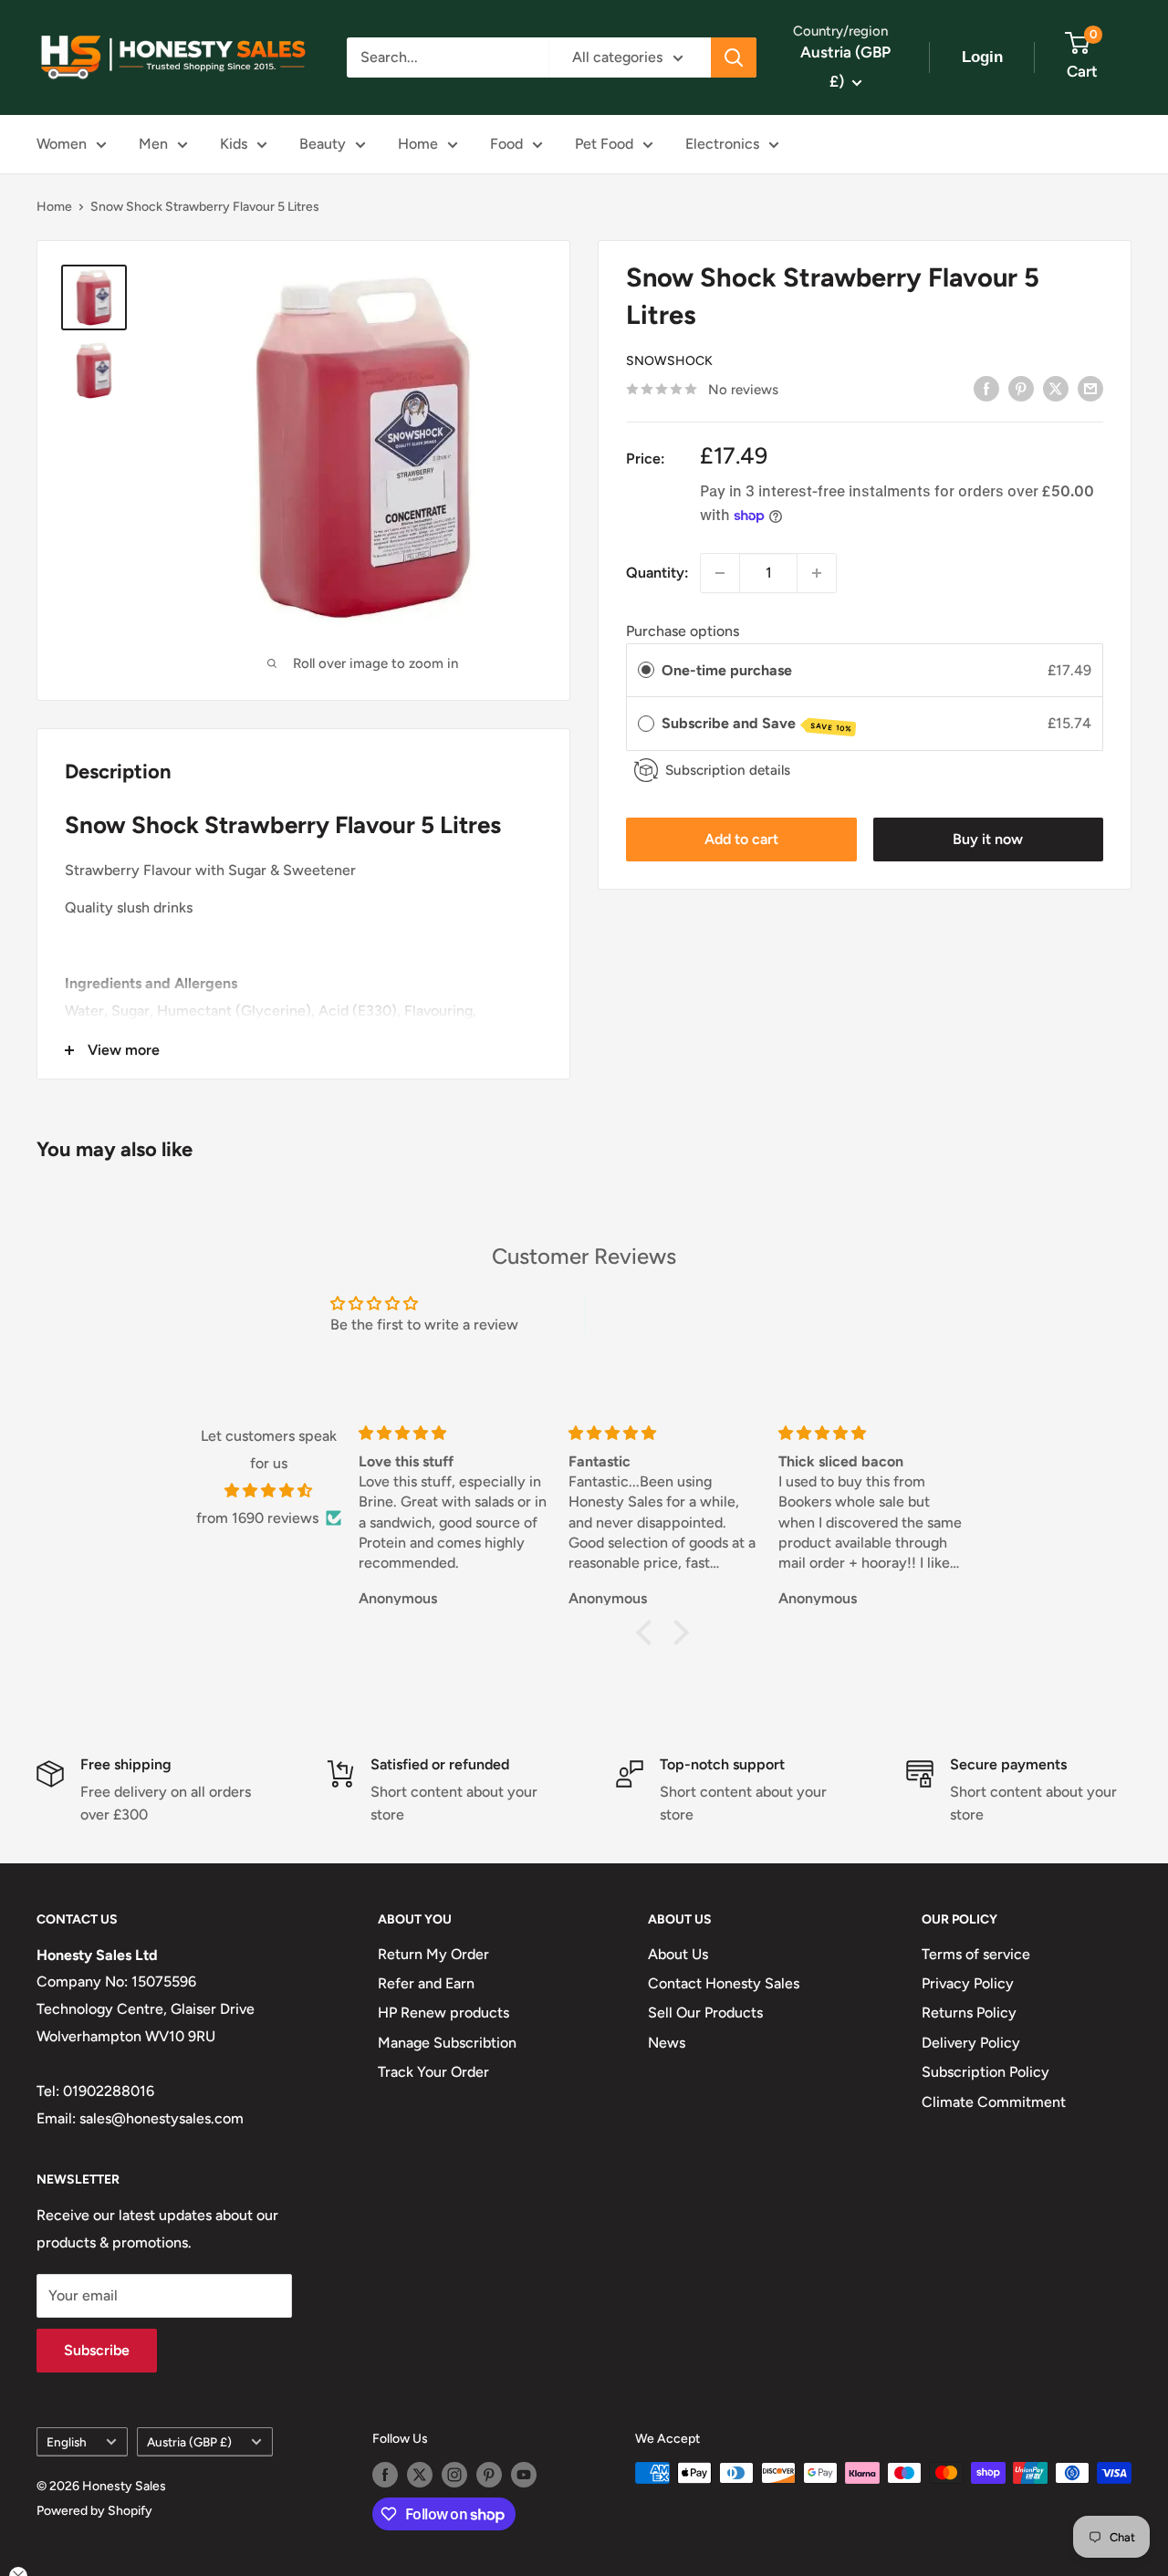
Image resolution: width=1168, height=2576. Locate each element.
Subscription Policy (985, 2072)
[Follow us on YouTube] (524, 2475)
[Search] (734, 57)
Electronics (722, 144)
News (667, 2043)
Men (153, 144)
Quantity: (657, 573)
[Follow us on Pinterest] (489, 2475)
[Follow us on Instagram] (454, 2475)
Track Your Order (433, 2072)
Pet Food (604, 144)
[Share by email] (1090, 388)
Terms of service (976, 1954)
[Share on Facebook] (986, 388)
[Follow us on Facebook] (385, 2475)
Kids (234, 144)
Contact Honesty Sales (724, 1983)
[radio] (646, 671)
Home (418, 144)
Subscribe (97, 2350)
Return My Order (433, 1954)
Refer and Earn (426, 1983)
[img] (269, 1491)
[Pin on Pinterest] (1021, 388)
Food (506, 144)
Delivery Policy (971, 2043)
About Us (678, 1954)
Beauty (323, 144)
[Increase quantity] (817, 573)
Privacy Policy (968, 1983)
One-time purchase (727, 670)
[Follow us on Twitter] (420, 2475)
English (67, 2442)
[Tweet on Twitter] (1056, 388)
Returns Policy (969, 2013)
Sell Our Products (705, 2013)
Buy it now (988, 839)
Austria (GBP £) (189, 2442)
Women (62, 144)
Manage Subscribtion (447, 2043)
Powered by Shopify (94, 2511)
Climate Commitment (994, 2102)
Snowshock (669, 361)
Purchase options (683, 631)
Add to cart (741, 839)
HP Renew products (443, 2013)
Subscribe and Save (757, 724)
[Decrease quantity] (720, 573)
